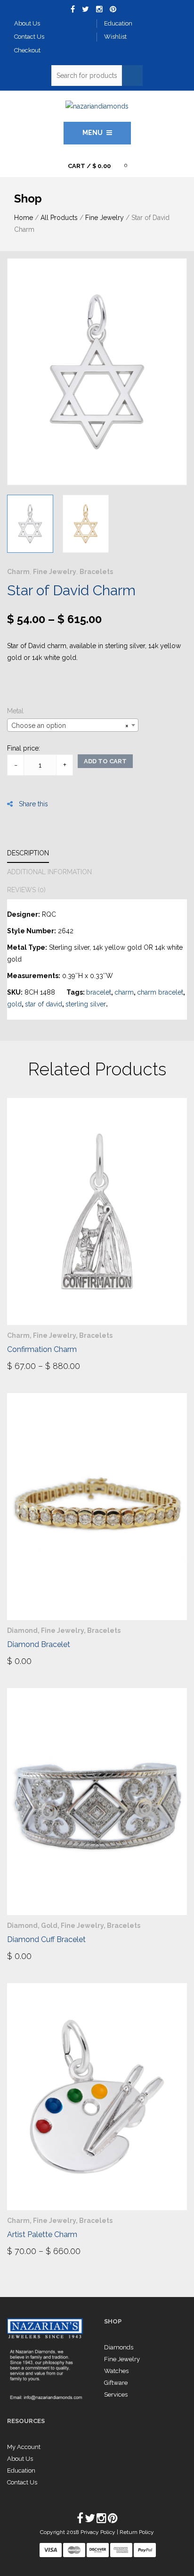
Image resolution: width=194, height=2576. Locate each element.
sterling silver (86, 1004)
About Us (20, 2459)
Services (116, 2394)
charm (124, 992)
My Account (24, 2447)
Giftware (116, 2383)
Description (28, 853)
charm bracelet (160, 992)
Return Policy (137, 2532)
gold (14, 1004)
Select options (43, 1365)
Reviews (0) (26, 890)
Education (21, 2470)
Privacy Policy (99, 2532)
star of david (44, 1004)
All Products (59, 218)
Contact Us (22, 2482)
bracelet (99, 992)
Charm (18, 572)
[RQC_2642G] (86, 524)
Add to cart (105, 761)
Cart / (89, 166)
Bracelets (96, 572)
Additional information (49, 872)
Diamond (22, 1630)
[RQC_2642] (30, 524)
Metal (15, 711)
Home (24, 218)
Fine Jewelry (105, 218)
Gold (49, 1926)
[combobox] (73, 725)
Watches (116, 2371)
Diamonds (119, 2347)
